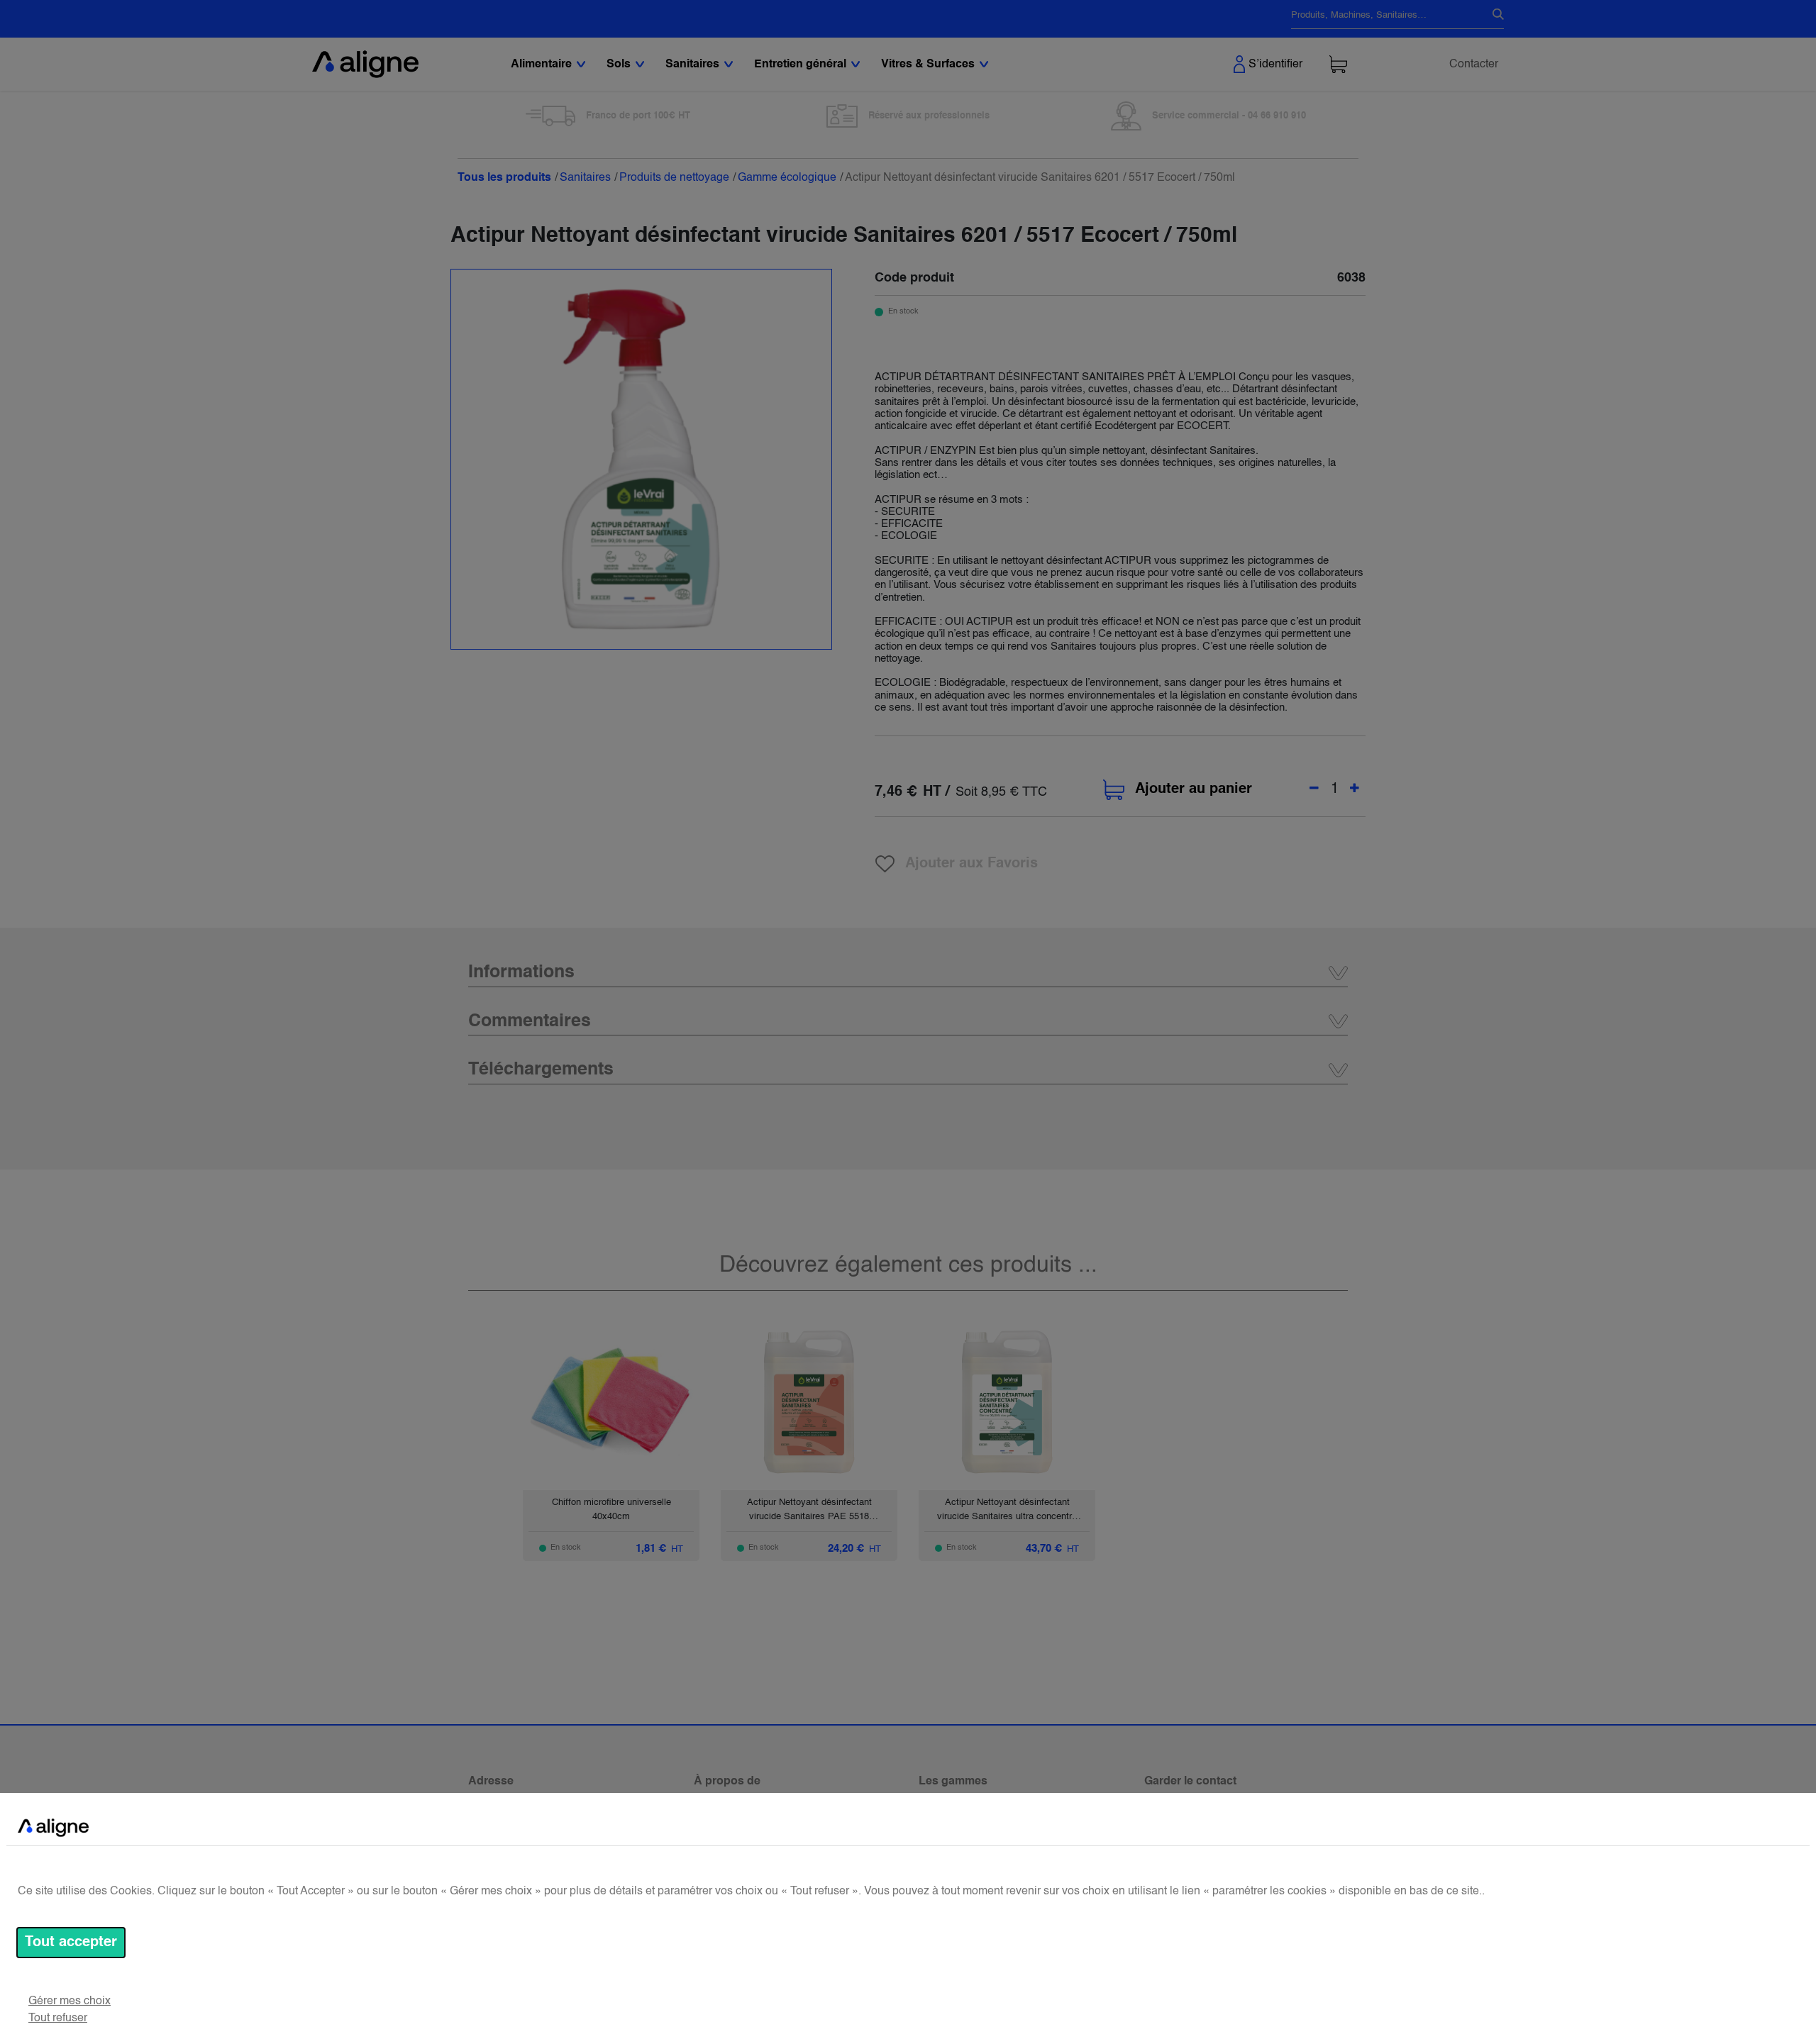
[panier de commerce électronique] (1338, 64)
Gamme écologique (787, 178)
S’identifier (1275, 65)
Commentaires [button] (530, 1022)
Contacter (1474, 65)
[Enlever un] (1314, 789)
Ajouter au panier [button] (1194, 789)
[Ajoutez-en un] (1355, 789)
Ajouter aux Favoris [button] (971, 864)
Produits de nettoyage (674, 178)
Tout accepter (71, 1943)
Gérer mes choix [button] (70, 2001)
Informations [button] (521, 973)
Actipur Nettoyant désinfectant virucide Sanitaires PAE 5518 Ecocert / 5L (809, 1516)
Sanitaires (585, 178)
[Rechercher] (1493, 16)
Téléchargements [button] (541, 1070)
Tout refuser (58, 2018)
